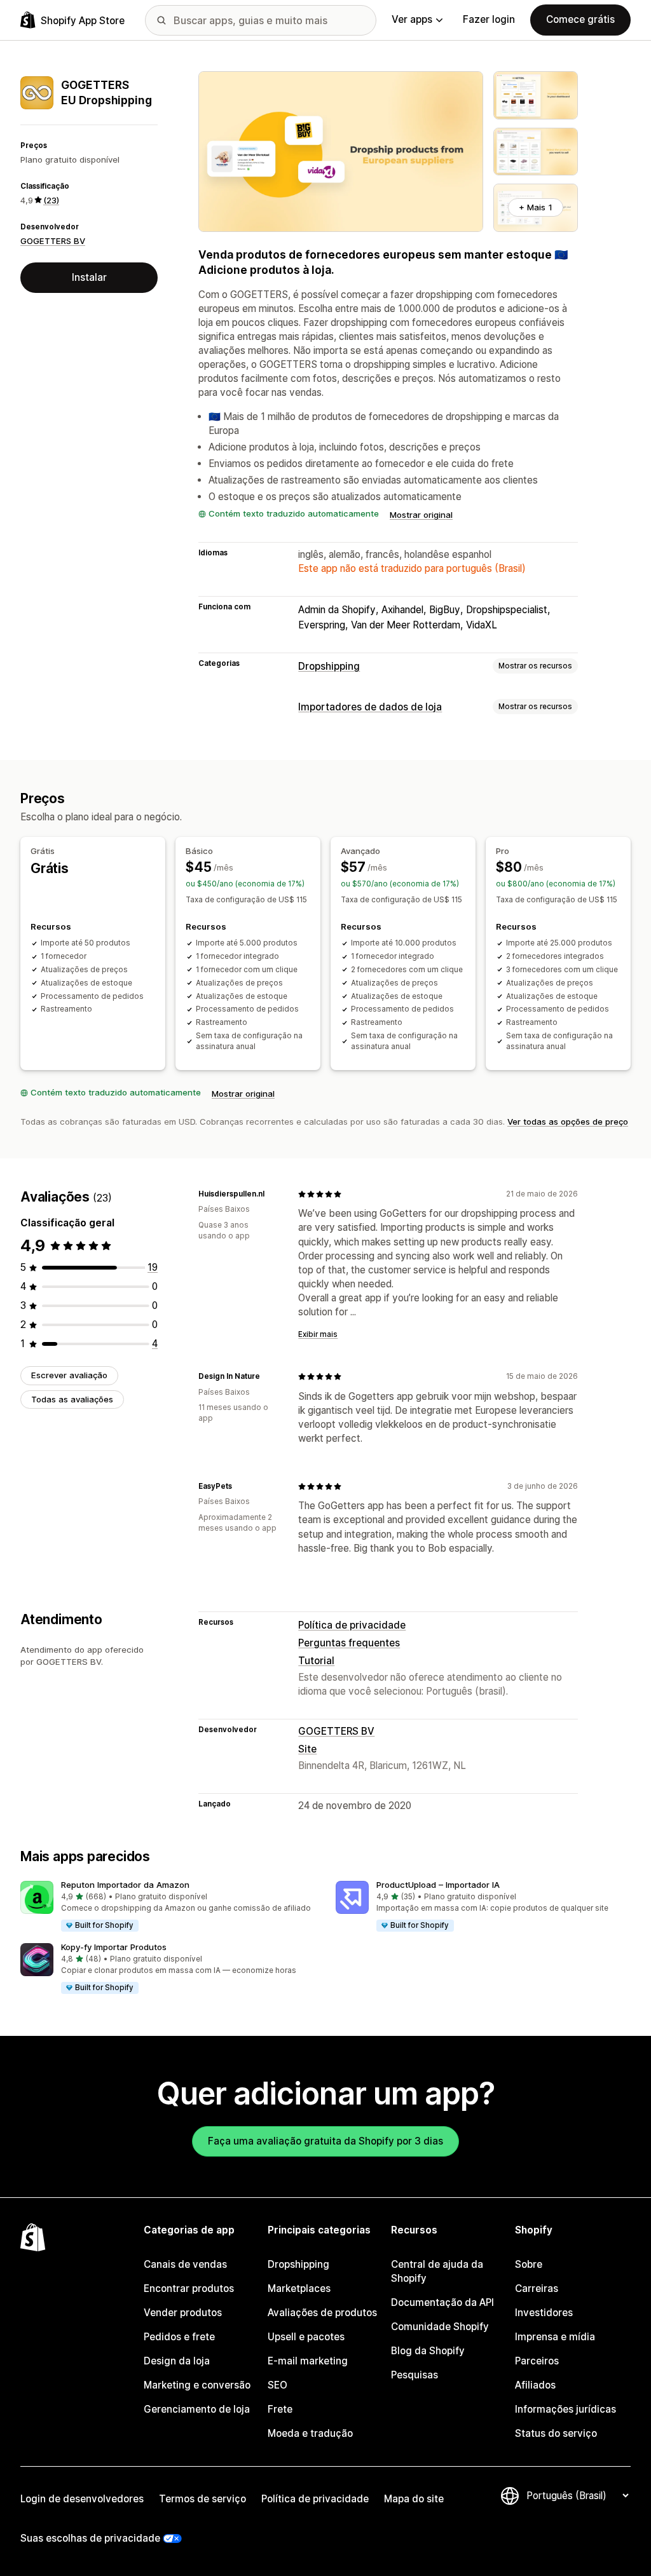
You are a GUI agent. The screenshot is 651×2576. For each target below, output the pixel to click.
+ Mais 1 (536, 207)
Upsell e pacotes (306, 2337)
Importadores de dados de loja (370, 707)
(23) (51, 200)
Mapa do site (414, 2499)
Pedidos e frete (179, 2337)
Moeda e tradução (310, 2433)
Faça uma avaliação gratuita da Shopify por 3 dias (325, 2141)
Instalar (89, 277)
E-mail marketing (308, 2361)
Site (307, 1749)
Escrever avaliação (69, 1375)
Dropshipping (329, 666)
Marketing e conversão (197, 2385)
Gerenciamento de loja (197, 2409)
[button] (168, 1907)
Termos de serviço (202, 2499)
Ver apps (412, 19)
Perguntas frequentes (349, 1643)
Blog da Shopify (428, 2351)
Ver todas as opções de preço (568, 1122)
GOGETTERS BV (53, 241)
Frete (280, 2409)
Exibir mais (318, 1334)
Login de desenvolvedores (82, 2499)
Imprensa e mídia (555, 2337)
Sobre (529, 2264)
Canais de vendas (185, 2264)
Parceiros (537, 2361)
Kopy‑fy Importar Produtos (114, 1947)
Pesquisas (415, 2375)
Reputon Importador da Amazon (125, 1885)
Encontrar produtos (189, 2288)
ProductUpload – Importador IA (438, 1885)
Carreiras (537, 2288)
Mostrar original (421, 515)
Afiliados (535, 2385)
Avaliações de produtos (322, 2313)
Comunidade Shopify (440, 2327)
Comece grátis (580, 19)
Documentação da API (442, 2302)
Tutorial (316, 1661)
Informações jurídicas (565, 2409)
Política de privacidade (352, 1625)
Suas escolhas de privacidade (90, 2538)
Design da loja (177, 2361)
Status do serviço (556, 2433)
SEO (278, 2385)
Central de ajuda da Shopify (437, 2271)
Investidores (544, 2313)
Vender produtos (183, 2313)
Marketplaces (299, 2288)
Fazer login (489, 19)
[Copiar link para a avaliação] (272, 1194)
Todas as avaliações (72, 1399)
